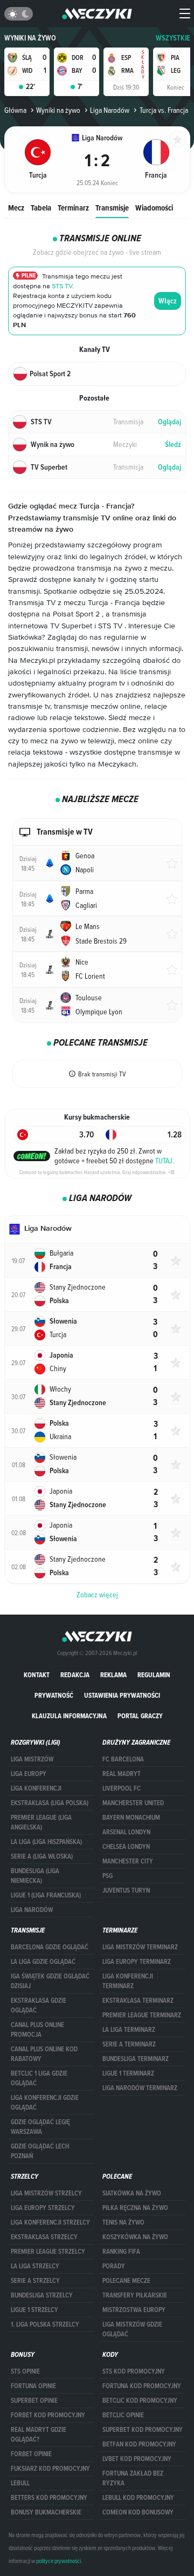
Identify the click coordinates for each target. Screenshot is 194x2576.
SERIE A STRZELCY (35, 2281)
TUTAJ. (165, 1161)
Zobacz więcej (97, 1595)
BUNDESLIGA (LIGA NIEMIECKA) (35, 1876)
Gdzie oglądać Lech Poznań (40, 2151)
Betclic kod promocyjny (140, 2401)
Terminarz (73, 208)
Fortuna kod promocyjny (142, 2386)
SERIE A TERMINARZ (129, 2044)
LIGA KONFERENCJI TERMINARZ (128, 1981)
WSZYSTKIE (173, 38)
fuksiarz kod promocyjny (50, 2469)
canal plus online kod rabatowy (44, 2054)
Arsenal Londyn (126, 1832)
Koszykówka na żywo (135, 2237)
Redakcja (75, 1675)
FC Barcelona (123, 1759)
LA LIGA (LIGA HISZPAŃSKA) (46, 1842)
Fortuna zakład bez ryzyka (133, 2478)
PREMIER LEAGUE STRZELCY (48, 2252)
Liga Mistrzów (32, 1759)
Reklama (113, 1675)
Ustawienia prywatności (122, 1695)
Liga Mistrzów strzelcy (46, 2193)
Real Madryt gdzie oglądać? (39, 2435)
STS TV (62, 286)
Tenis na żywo (123, 2222)
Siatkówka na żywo (132, 2193)
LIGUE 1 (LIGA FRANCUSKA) (46, 1895)
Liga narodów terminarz (140, 2088)
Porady (114, 2266)
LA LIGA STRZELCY (35, 2266)
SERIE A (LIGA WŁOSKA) (42, 1856)
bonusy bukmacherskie (46, 2512)
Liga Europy (29, 1774)
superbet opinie (34, 2401)
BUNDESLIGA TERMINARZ (136, 2059)
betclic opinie (123, 2415)
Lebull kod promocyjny (138, 2498)
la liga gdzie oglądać (43, 1962)
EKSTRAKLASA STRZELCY (44, 2237)
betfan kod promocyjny (139, 2444)
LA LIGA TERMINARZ (129, 2030)
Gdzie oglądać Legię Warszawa (40, 2127)
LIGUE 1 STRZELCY (34, 2310)
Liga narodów (32, 1910)
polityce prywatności (58, 2561)
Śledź (173, 445)
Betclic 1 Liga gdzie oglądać (39, 2078)
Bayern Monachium (131, 1818)
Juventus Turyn (126, 1890)
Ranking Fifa (121, 2252)
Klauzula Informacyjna (69, 1716)
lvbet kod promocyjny (137, 2459)
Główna (15, 110)
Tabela (41, 208)
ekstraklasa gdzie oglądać (39, 2005)
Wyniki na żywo (30, 38)
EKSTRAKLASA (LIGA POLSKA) (50, 1803)
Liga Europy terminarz (137, 1962)
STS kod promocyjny (134, 2371)
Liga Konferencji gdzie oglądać (45, 2103)
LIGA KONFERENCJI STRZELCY (50, 2222)
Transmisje (112, 208)
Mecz (16, 208)
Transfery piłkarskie (135, 2295)
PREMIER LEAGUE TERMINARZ (142, 2015)
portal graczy (140, 1716)
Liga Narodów (110, 110)
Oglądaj (169, 422)
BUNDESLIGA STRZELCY (42, 2295)
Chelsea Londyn (126, 1847)
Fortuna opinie (33, 2386)
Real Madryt (122, 1774)
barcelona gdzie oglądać (50, 1947)
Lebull (20, 2483)
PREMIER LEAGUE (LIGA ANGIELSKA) (41, 1822)
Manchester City (128, 1861)
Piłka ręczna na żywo (135, 2208)
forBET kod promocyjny (48, 2415)
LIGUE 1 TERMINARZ (128, 2073)
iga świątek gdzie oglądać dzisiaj (50, 1981)
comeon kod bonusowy (138, 2512)
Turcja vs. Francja (164, 110)
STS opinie (25, 2371)
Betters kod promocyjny (49, 2498)
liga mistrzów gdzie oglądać (132, 2329)
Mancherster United (133, 1803)
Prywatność (54, 1695)
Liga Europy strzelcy (43, 2208)
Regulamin (154, 1675)
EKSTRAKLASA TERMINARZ (138, 2001)
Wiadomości (154, 208)
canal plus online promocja (37, 2030)
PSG (108, 1876)
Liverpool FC (122, 1788)
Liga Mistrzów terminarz (140, 1947)
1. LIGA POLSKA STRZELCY (45, 2324)
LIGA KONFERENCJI (36, 1788)
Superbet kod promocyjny (143, 2430)
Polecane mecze (126, 2281)
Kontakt (37, 1675)
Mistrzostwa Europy (134, 2310)
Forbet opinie (31, 2454)
